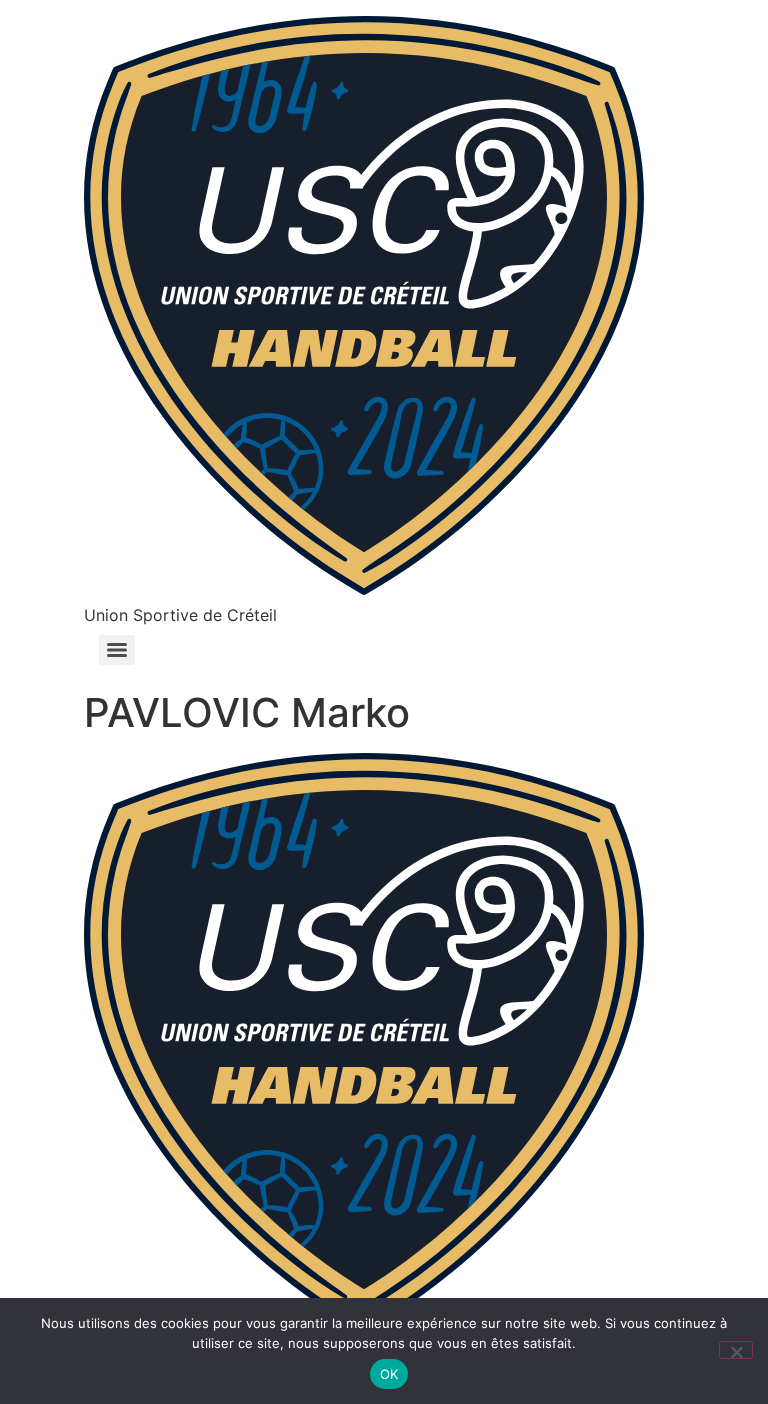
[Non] (736, 1350)
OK (389, 1374)
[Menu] (117, 650)
